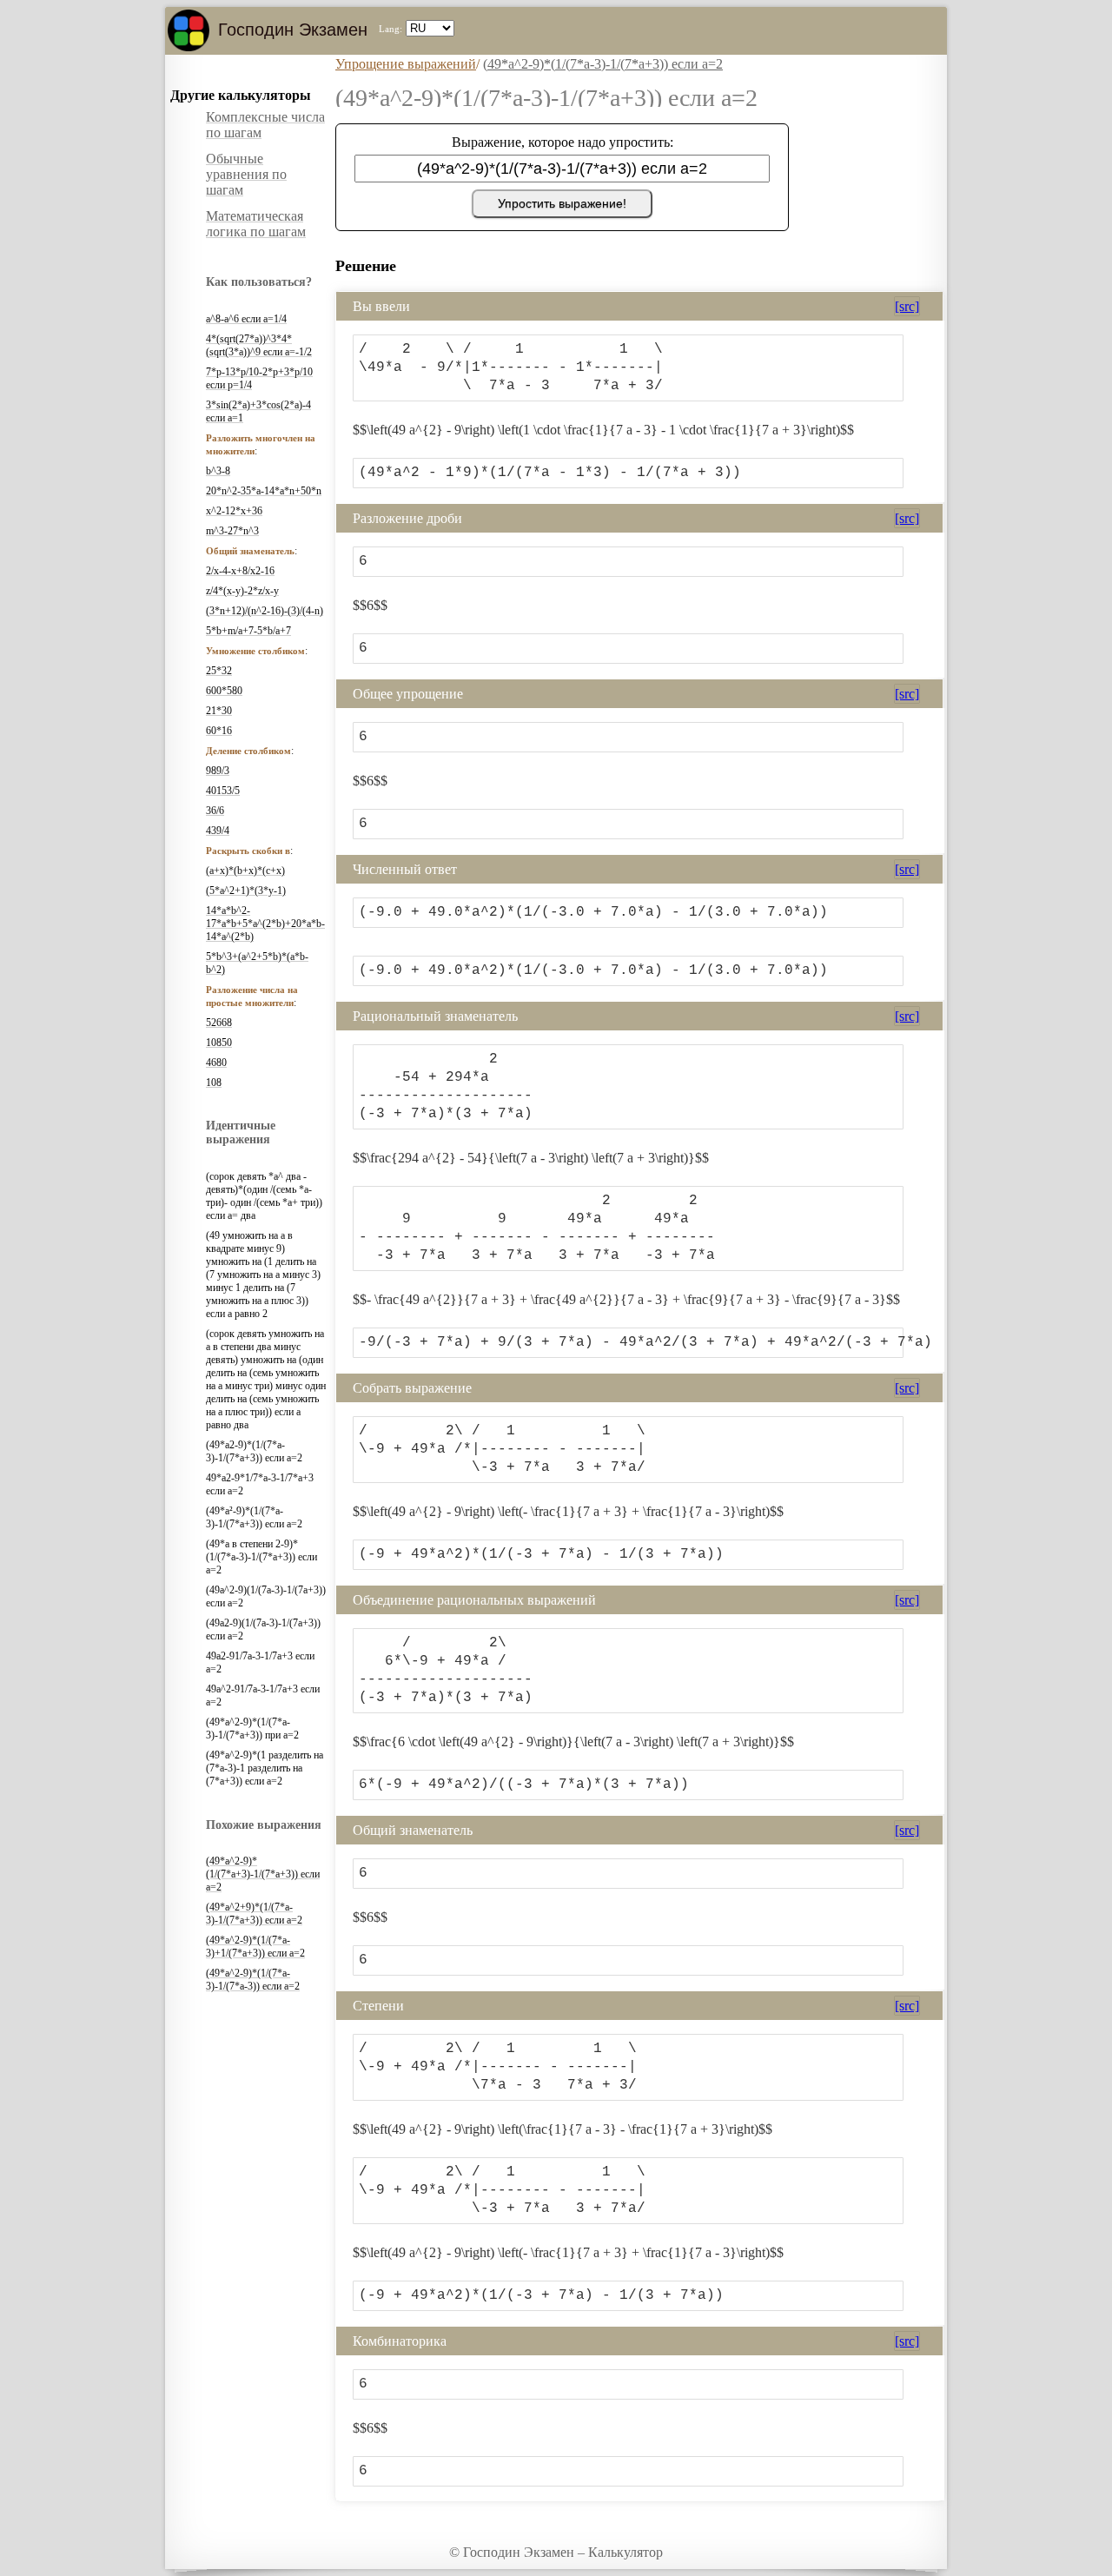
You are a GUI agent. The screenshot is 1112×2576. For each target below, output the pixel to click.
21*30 (219, 711)
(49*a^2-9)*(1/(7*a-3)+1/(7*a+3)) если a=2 (255, 1947)
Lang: (391, 29)
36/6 (215, 811)
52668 (219, 1023)
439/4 (218, 831)
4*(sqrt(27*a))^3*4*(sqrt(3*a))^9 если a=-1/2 (259, 345)
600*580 (224, 691)
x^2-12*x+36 (234, 511)
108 (214, 1083)
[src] (907, 306)
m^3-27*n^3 (232, 531)
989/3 (218, 771)
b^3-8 (218, 471)
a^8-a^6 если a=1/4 (246, 319)
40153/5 (223, 791)
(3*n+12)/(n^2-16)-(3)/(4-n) (265, 611)
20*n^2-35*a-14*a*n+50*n (264, 491)
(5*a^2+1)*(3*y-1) (246, 891)
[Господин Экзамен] (189, 30)
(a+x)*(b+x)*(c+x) (245, 871)
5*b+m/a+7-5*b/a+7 (248, 631)
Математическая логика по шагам (256, 224)
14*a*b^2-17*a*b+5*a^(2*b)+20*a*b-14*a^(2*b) (265, 924)
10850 (219, 1043)
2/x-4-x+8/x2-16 (240, 571)
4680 (216, 1063)
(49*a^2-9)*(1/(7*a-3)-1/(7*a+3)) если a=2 (603, 64)
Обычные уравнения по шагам (246, 174)
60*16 (219, 731)
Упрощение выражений (406, 64)
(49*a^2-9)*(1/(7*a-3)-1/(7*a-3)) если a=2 (253, 1980)
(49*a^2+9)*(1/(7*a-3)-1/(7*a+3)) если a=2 (254, 1914)
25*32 (219, 671)
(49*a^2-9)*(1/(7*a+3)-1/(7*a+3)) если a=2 (263, 1874)
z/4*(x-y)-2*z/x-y (242, 591)
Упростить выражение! (562, 203)
